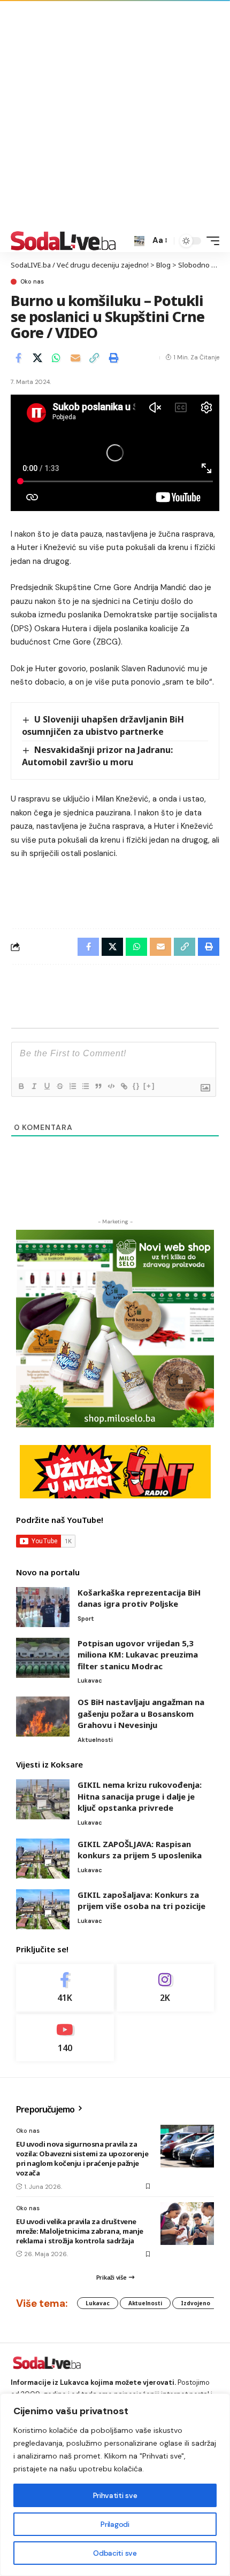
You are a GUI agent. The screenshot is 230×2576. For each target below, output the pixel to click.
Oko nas (32, 282)
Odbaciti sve (115, 2553)
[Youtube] (65, 2038)
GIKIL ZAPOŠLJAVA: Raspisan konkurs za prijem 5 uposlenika (140, 1850)
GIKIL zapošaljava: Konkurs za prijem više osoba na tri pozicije (141, 1900)
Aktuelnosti (95, 1740)
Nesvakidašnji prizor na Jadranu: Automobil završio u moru (97, 756)
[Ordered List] (72, 1086)
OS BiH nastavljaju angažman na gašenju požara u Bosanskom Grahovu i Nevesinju (141, 1713)
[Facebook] (65, 1988)
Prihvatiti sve (115, 2495)
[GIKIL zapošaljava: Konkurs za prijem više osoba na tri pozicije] (43, 1909)
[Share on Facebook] (18, 358)
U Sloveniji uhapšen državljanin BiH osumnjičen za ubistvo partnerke (103, 725)
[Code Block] (111, 1086)
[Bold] (21, 1086)
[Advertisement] (115, 115)
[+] (149, 1086)
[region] (115, 2485)
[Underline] (47, 1086)
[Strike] (59, 1086)
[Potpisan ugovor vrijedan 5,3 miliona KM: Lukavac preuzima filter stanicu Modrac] (43, 1658)
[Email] (75, 358)
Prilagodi (115, 2524)
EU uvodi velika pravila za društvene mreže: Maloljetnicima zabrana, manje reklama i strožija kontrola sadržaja (80, 2231)
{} (136, 1086)
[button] (139, 241)
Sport (86, 1619)
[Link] (124, 1086)
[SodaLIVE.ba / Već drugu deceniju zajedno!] (63, 241)
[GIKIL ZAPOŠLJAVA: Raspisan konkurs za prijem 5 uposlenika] (43, 1859)
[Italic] (34, 1086)
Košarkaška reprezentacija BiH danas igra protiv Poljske (139, 1598)
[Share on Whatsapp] (56, 358)
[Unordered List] (85, 1086)
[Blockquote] (98, 1086)
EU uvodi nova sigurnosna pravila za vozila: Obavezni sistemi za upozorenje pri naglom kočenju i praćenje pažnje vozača (82, 2159)
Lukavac (90, 1680)
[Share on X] (37, 358)
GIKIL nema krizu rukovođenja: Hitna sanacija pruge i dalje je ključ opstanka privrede (140, 1796)
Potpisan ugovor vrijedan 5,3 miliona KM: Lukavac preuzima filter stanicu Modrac (138, 1655)
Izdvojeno (195, 2303)
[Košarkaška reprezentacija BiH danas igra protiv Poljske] (43, 1607)
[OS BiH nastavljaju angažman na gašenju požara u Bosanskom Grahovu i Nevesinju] (43, 1717)
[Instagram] (166, 1988)
